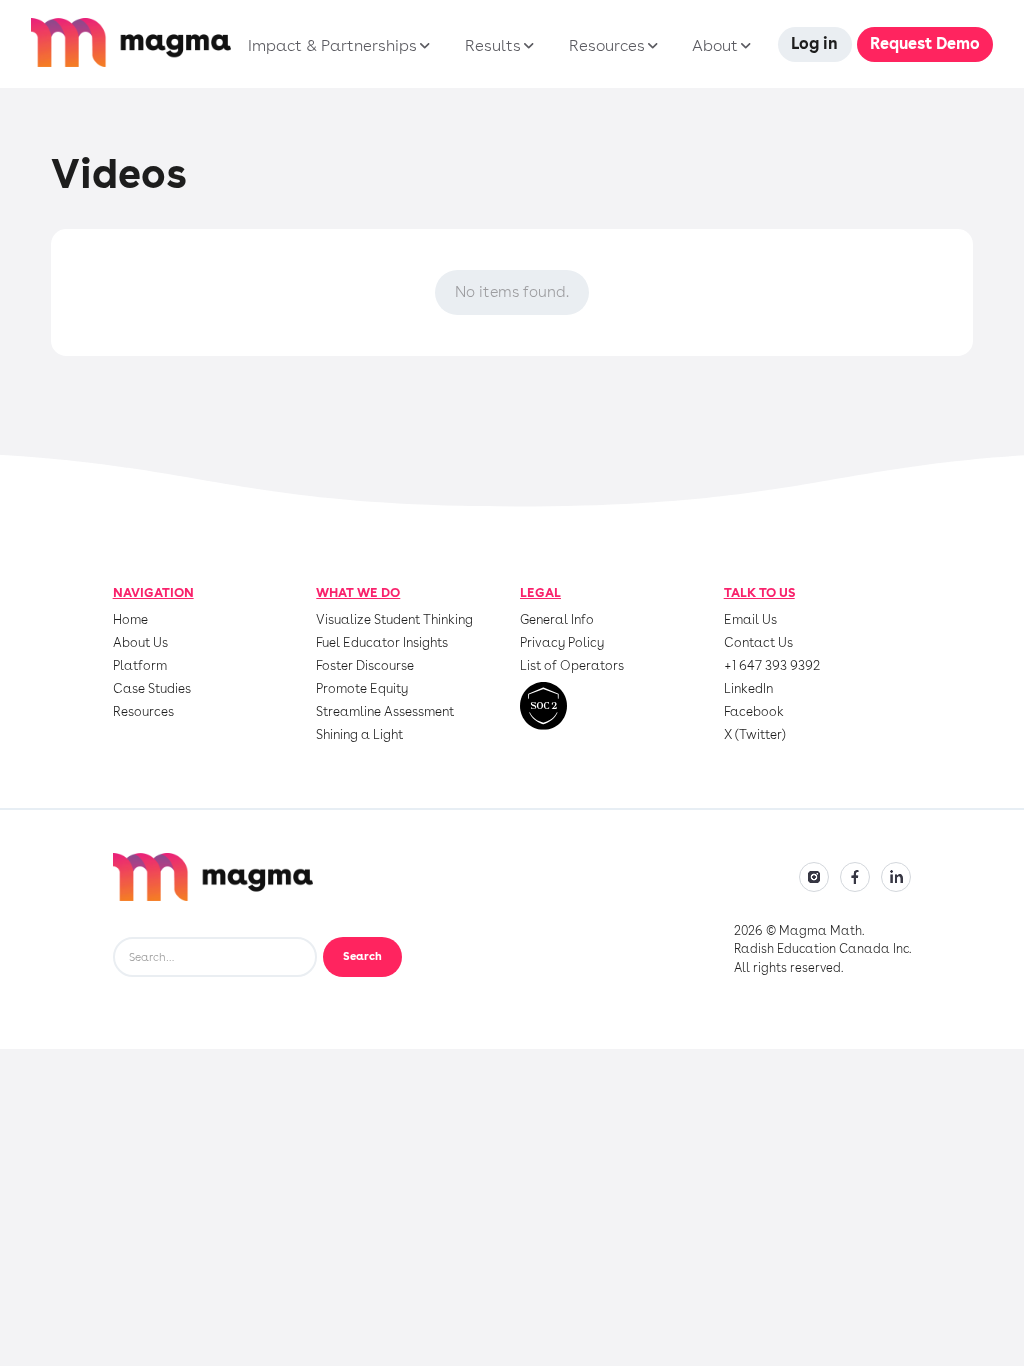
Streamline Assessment (385, 712)
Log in (814, 43)
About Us (140, 643)
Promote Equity (362, 689)
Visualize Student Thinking (394, 620)
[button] (336, 45)
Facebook (754, 712)
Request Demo (925, 43)
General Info (557, 620)
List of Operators (572, 666)
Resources (143, 712)
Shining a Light (359, 735)
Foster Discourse (365, 666)
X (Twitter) (755, 735)
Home (130, 620)
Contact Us (758, 643)
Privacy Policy (562, 643)
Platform (140, 666)
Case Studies (152, 689)
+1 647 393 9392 (772, 666)
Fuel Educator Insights (382, 643)
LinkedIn (748, 689)
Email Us (750, 620)
